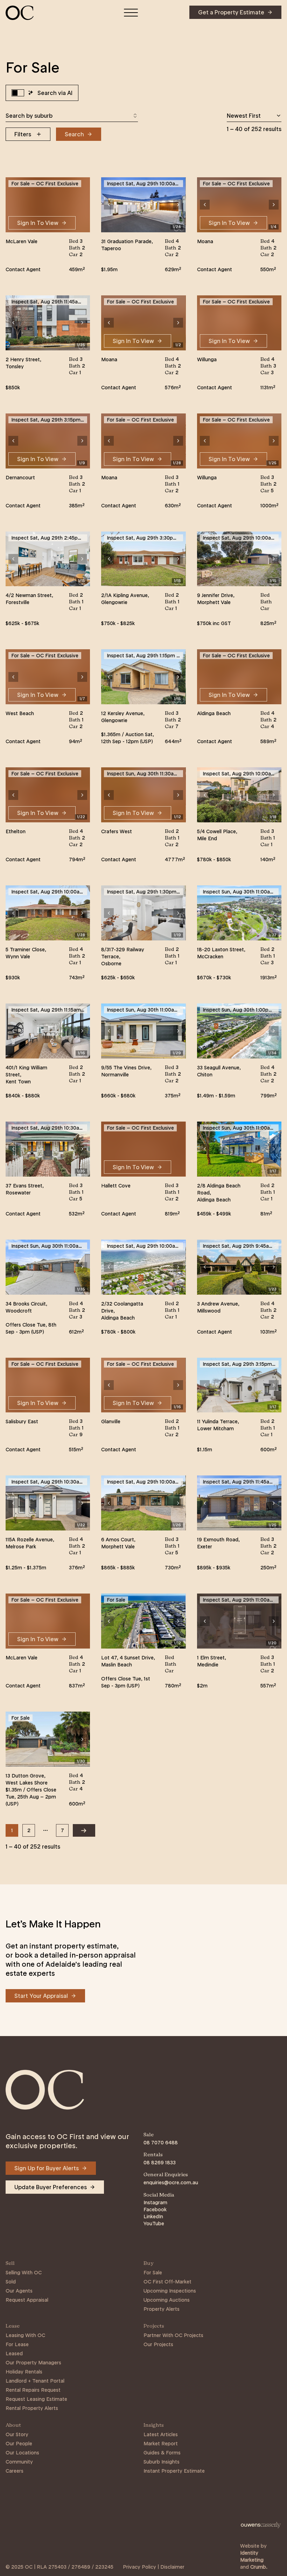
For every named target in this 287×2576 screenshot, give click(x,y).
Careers (15, 2471)
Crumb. (259, 2567)
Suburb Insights (162, 2462)
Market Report (161, 2444)
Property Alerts (162, 2309)
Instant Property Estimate (174, 2471)
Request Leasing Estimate (36, 2399)
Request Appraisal (27, 2300)
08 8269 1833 (160, 2163)
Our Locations (22, 2453)
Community (19, 2462)
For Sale (153, 2273)
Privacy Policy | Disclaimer (154, 2567)
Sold (11, 2282)
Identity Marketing (252, 2556)
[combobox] (72, 116)
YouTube (154, 2224)
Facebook (155, 2210)
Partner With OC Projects (173, 2335)
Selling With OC (24, 2273)
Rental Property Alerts (32, 2408)
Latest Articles (161, 2434)
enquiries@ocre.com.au (171, 2183)
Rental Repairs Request (33, 2390)
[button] (109, 205)
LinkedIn (153, 2217)
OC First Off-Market (167, 2282)
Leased (14, 2354)
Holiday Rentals (24, 2372)
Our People (19, 2444)
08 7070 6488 (161, 2143)
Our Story (17, 2434)
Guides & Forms (162, 2453)
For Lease (17, 2344)
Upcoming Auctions (167, 2300)
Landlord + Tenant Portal (35, 2381)
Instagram (155, 2202)
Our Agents (19, 2291)
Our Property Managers (33, 2363)
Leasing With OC (25, 2335)
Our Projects (158, 2344)
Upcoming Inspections (170, 2291)
